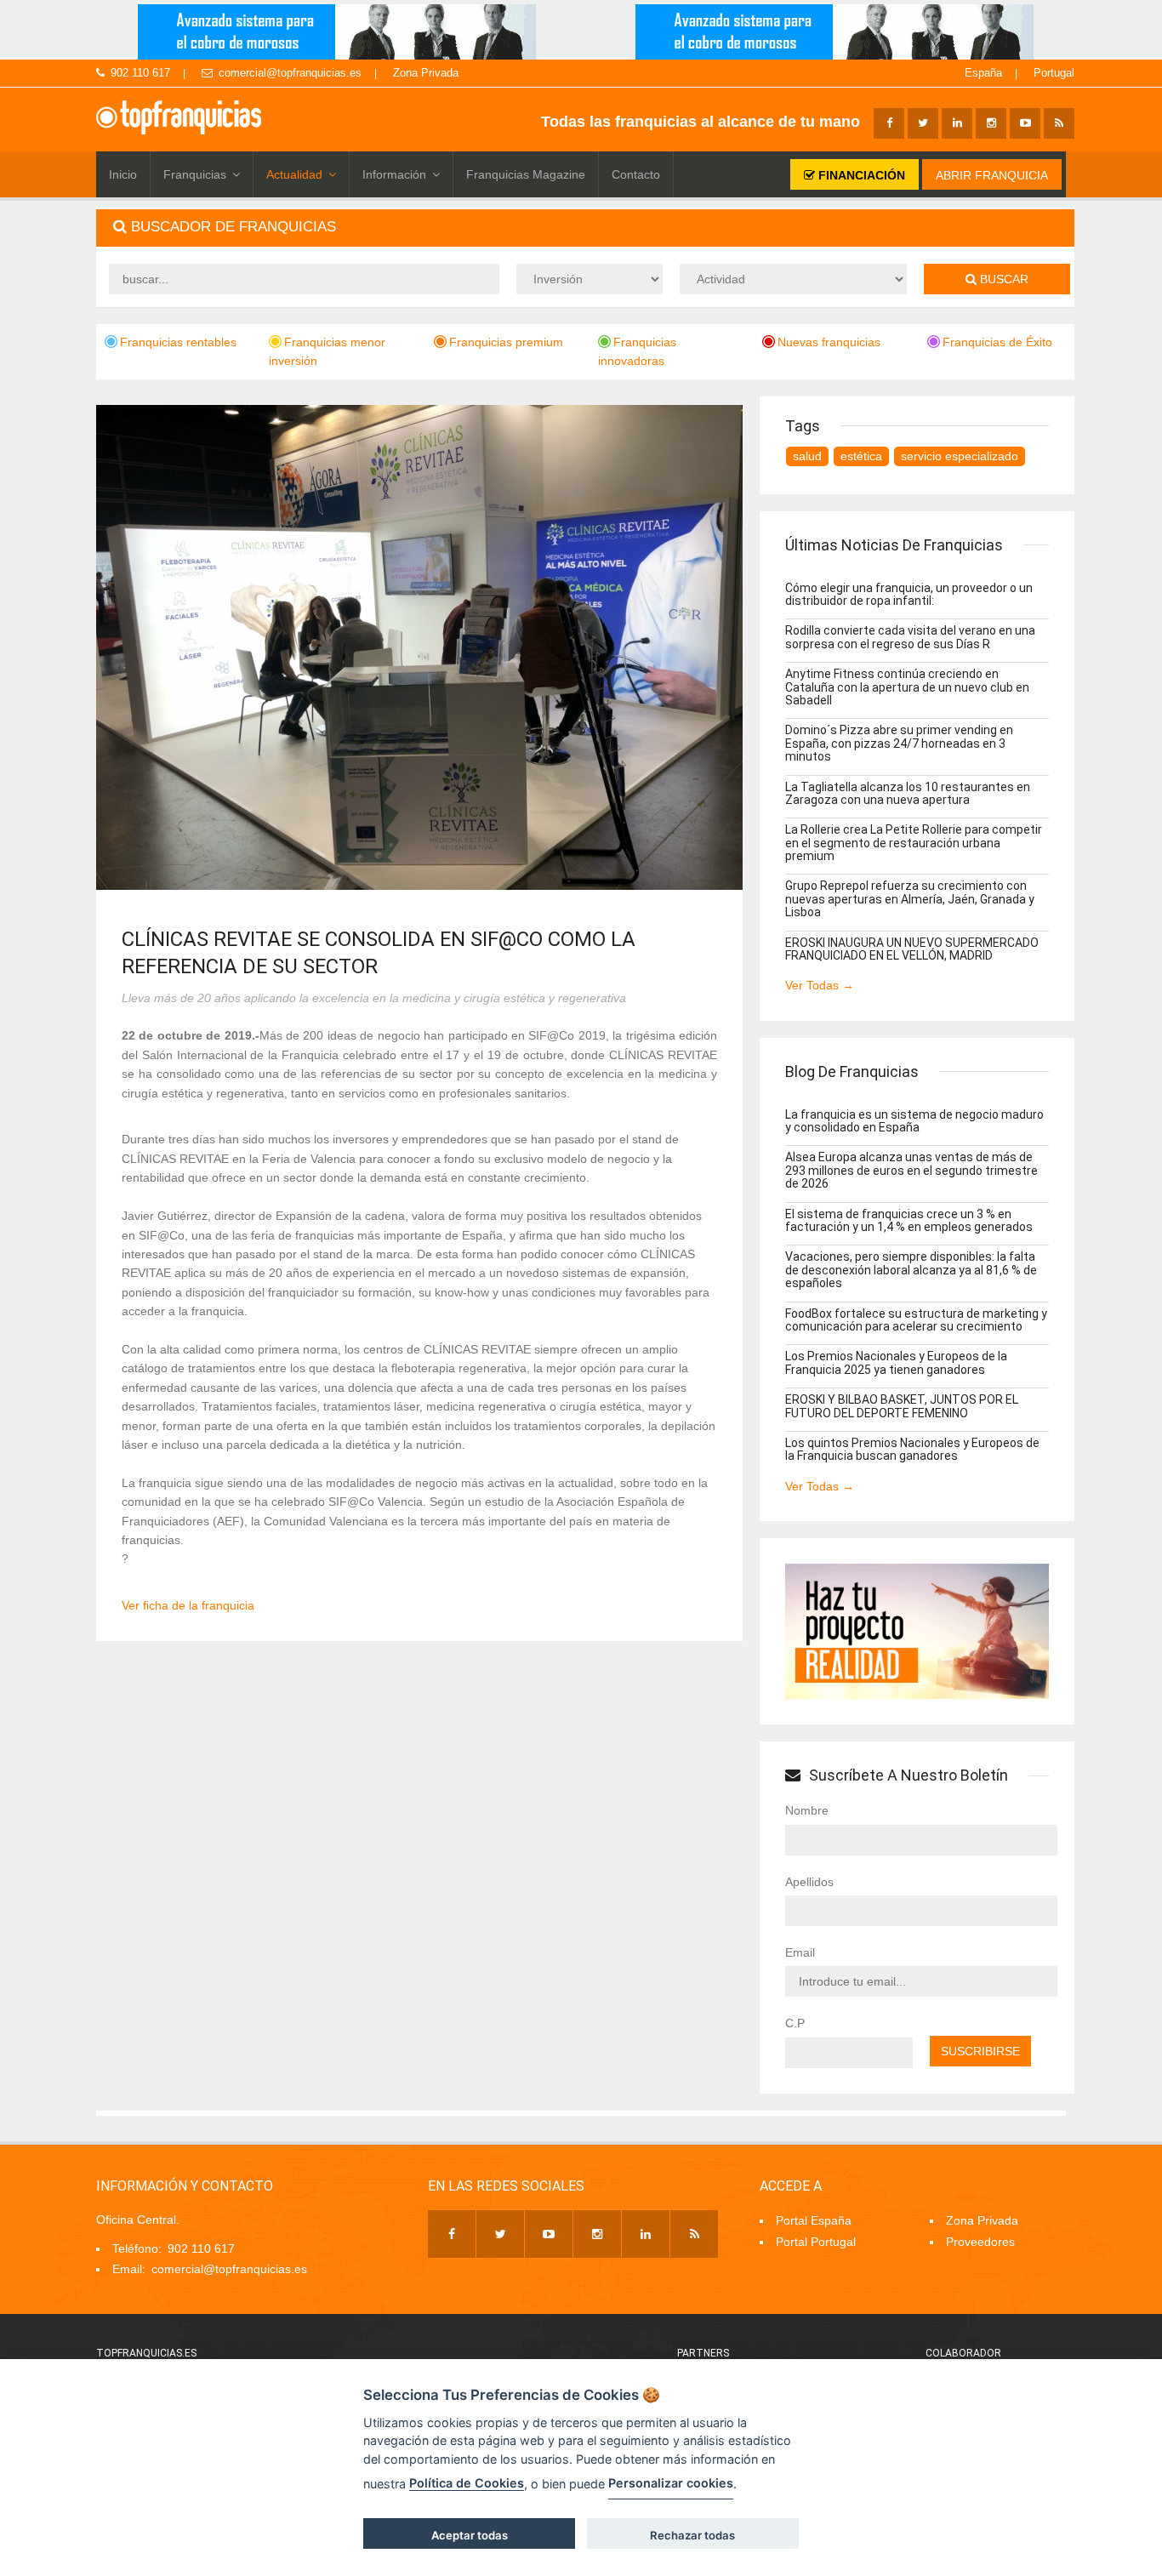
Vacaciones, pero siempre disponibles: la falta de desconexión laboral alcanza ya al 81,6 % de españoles (911, 1270)
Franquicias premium (506, 342)
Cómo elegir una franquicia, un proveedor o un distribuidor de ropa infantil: (909, 594)
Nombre (807, 1810)
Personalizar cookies (671, 2483)
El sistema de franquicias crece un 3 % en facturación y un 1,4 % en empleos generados (909, 1220)
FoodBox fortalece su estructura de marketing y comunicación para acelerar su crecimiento (916, 1320)
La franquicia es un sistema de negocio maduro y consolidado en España (914, 1121)
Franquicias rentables (178, 342)
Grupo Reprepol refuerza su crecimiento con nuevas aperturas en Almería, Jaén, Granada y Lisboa (910, 899)
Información (394, 174)
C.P (795, 2023)
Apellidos (809, 1882)
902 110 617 (140, 73)
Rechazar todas (692, 2535)
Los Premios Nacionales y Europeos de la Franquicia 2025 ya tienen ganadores (896, 1362)
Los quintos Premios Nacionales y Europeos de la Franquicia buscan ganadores (912, 1449)
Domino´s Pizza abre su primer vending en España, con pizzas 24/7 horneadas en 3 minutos (899, 743)
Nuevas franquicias (829, 342)
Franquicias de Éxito (997, 342)
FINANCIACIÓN (860, 175)
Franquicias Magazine (526, 174)
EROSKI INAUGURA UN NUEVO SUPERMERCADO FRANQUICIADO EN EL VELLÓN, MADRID (912, 949)
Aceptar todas (470, 2535)
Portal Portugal (816, 2242)
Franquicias (195, 174)
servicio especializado (960, 456)
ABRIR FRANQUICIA (992, 175)
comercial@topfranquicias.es (290, 73)
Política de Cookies (467, 2483)
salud (807, 456)
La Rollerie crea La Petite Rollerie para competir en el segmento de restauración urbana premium (914, 843)
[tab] (585, 228)
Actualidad (294, 174)
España (983, 73)
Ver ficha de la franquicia (188, 1605)
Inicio (123, 174)
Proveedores (980, 2242)
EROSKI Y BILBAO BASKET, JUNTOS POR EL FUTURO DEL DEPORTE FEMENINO (902, 1406)
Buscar (1003, 279)
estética (861, 456)
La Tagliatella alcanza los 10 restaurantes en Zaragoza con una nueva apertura (908, 793)
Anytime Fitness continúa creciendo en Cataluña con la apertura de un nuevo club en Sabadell (907, 687)
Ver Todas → (820, 985)
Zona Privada (426, 73)
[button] (585, 228)
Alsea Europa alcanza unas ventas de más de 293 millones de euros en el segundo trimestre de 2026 (911, 1170)
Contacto (636, 174)
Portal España (814, 2220)
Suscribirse (980, 2051)
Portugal (1054, 73)
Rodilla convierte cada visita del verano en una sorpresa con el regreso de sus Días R (910, 637)
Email (800, 1952)
